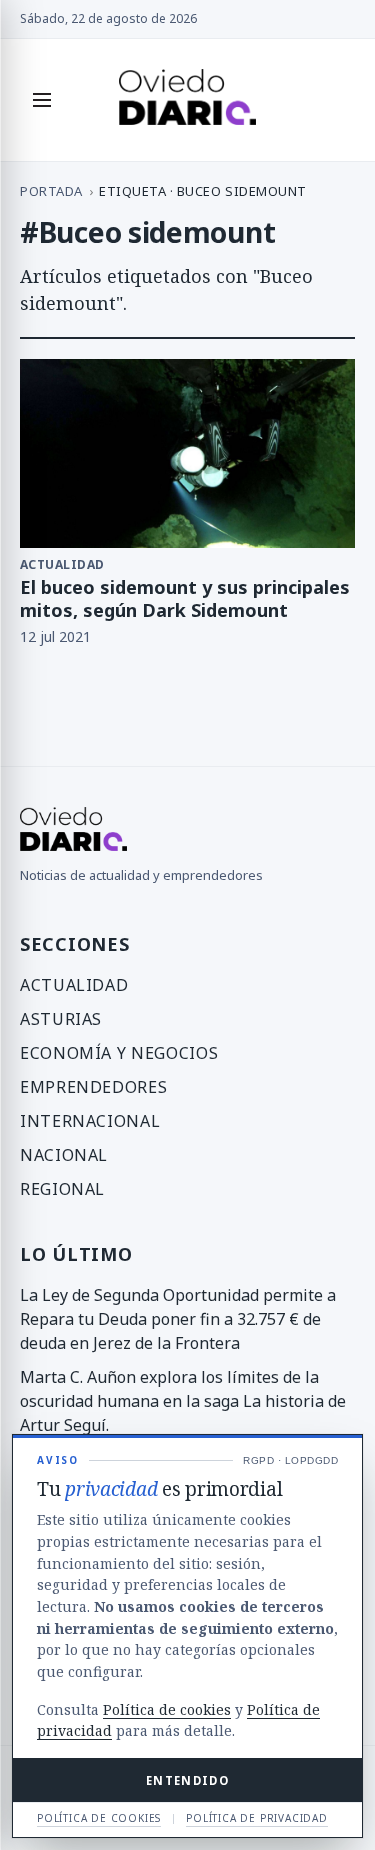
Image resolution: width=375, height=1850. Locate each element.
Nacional (64, 1155)
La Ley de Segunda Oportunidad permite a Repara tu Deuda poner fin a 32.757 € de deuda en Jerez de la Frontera (178, 1319)
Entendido (187, 1780)
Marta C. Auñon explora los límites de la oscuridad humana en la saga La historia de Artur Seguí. (183, 1401)
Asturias (61, 1019)
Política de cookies (167, 1709)
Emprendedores (93, 1087)
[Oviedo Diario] (187, 100)
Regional (62, 1189)
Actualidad (74, 985)
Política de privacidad (257, 1818)
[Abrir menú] (42, 100)
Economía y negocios (119, 1053)
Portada (51, 191)
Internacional (90, 1121)
